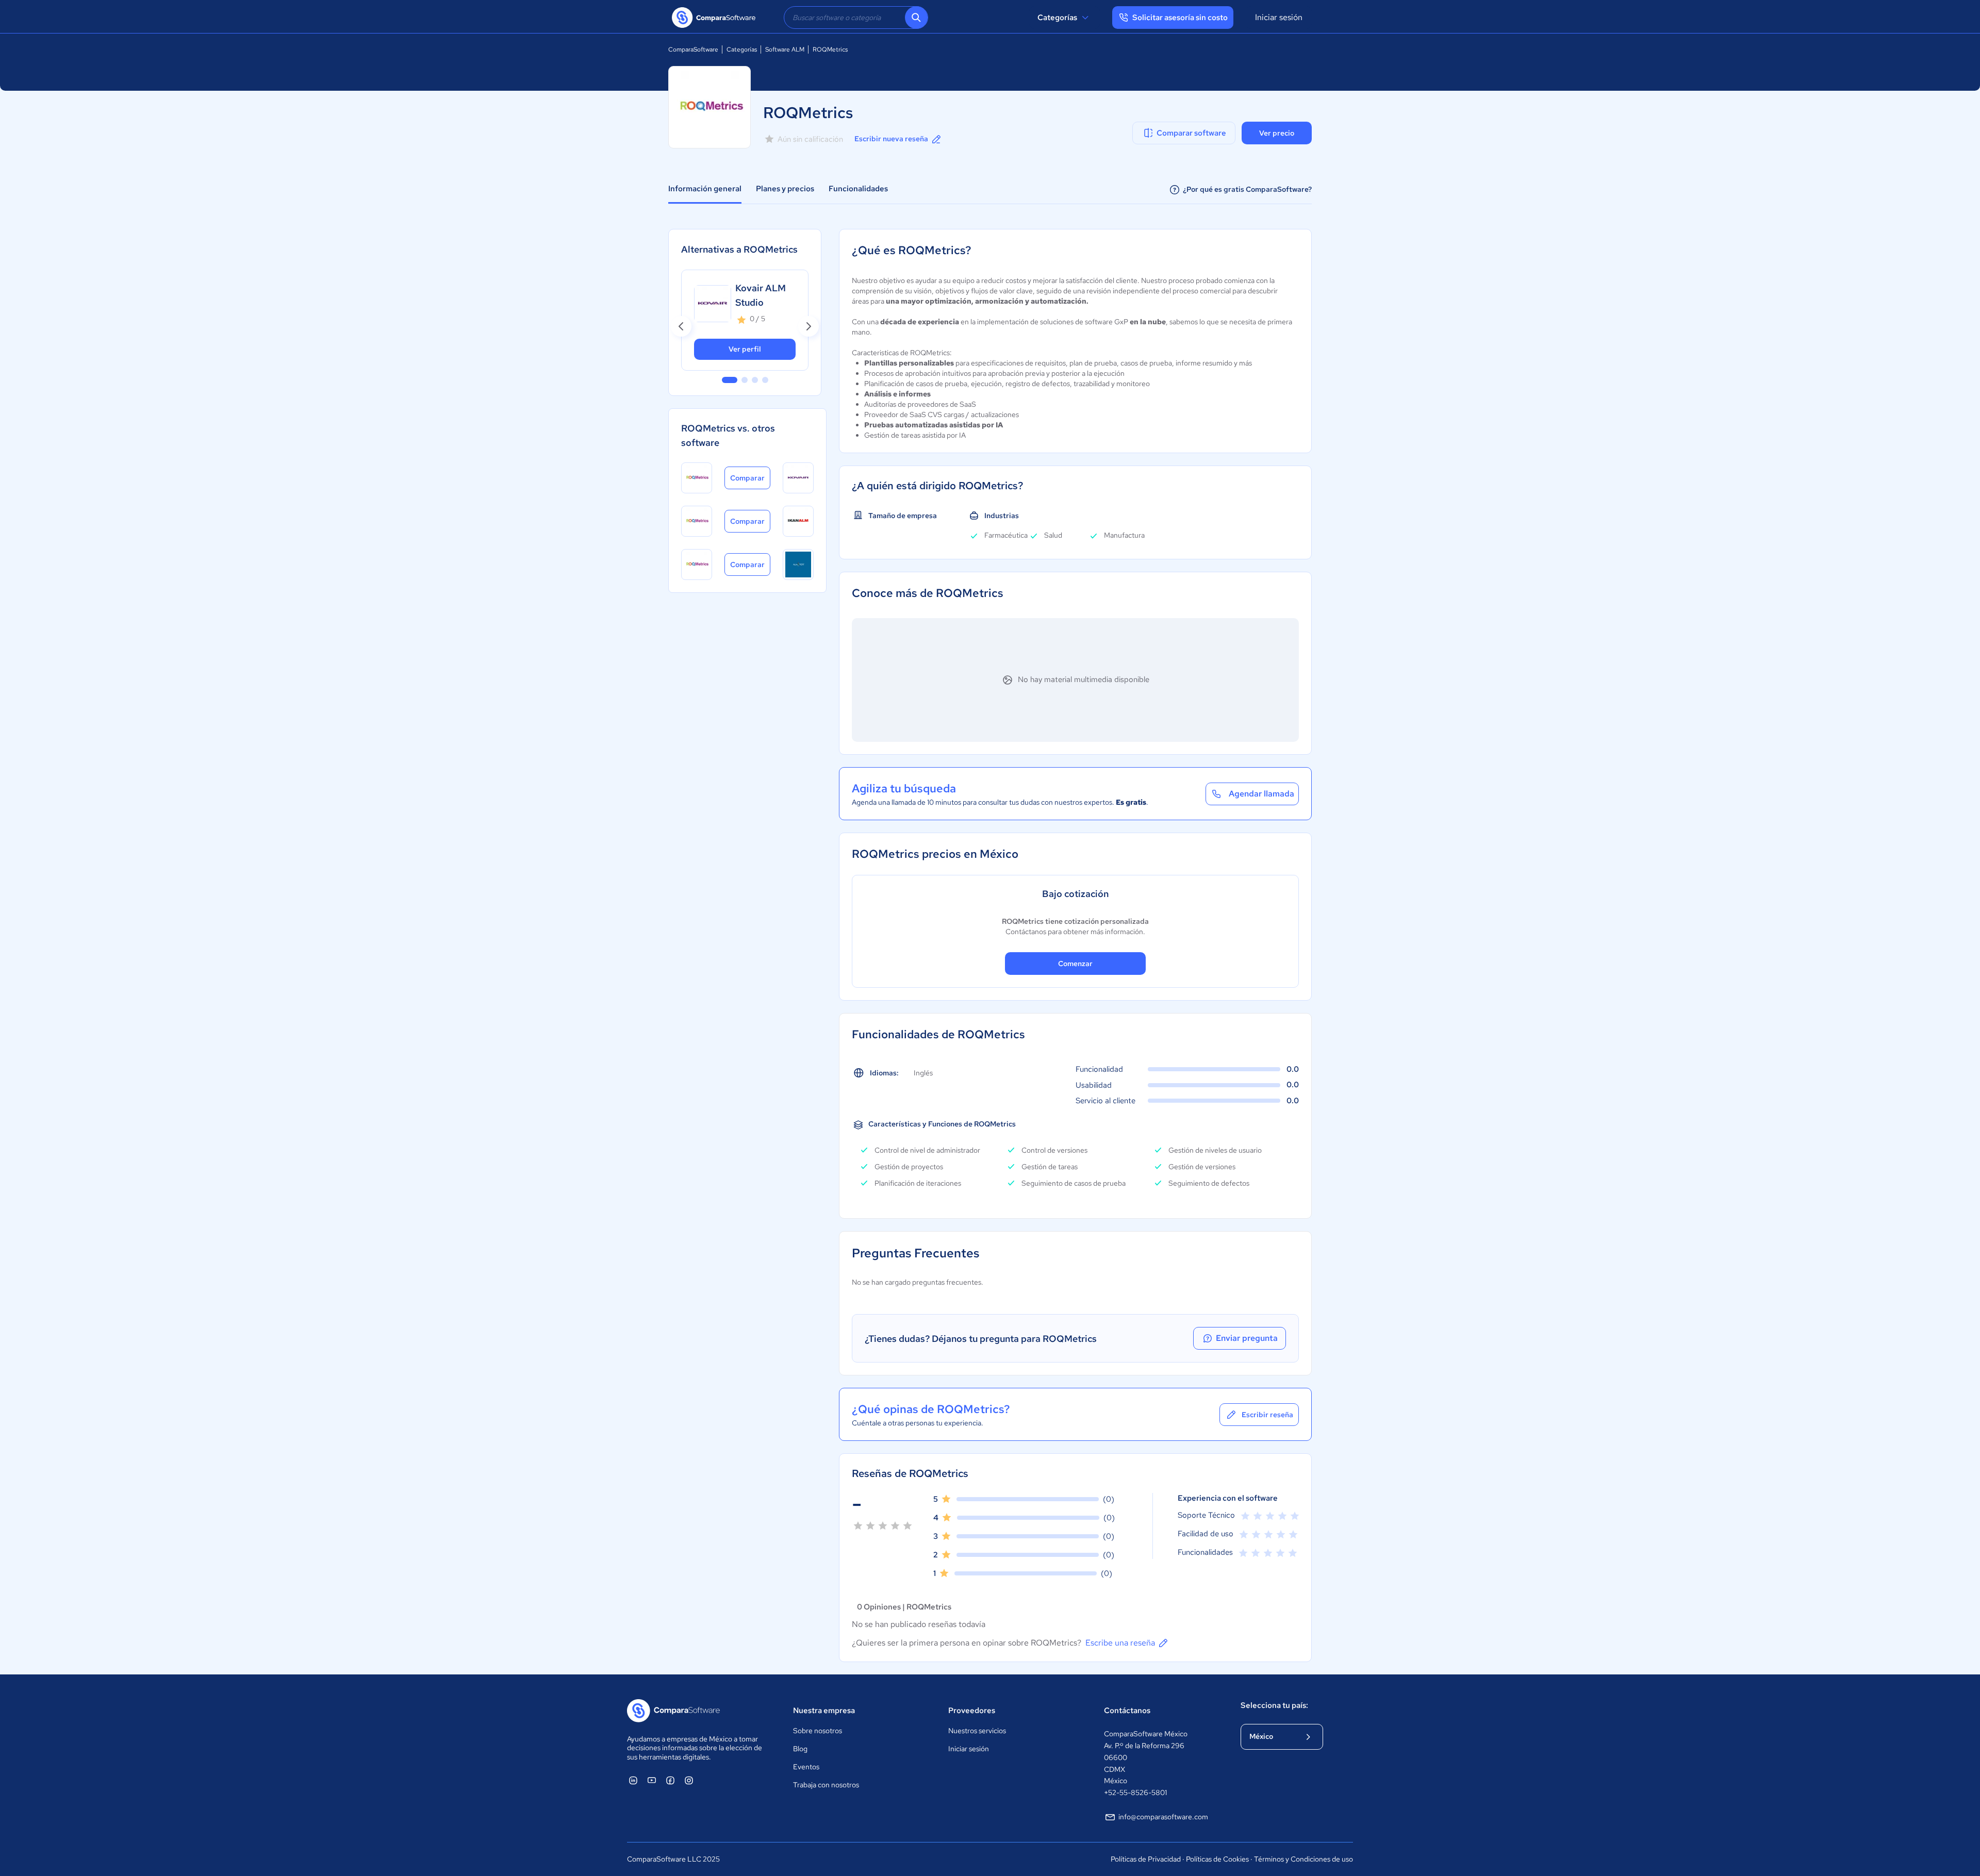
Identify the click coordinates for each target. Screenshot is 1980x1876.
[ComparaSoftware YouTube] (652, 1780)
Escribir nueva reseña (891, 139)
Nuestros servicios (977, 1731)
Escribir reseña (1267, 1415)
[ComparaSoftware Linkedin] (633, 1780)
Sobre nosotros (818, 1731)
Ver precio (1277, 133)
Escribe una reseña (1120, 1643)
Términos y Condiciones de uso (1303, 1859)
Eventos (806, 1767)
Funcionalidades (858, 189)
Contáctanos (1127, 1711)
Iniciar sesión (1279, 17)
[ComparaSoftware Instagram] (689, 1780)
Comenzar (1075, 964)
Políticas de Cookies (1217, 1859)
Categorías (1057, 18)
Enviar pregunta (1247, 1338)
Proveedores (972, 1711)
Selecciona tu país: (1274, 1705)
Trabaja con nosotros (826, 1785)
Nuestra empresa (824, 1711)
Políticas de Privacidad (1146, 1859)
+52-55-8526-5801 (1135, 1792)
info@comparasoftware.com (1163, 1817)
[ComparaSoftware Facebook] (670, 1780)
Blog (800, 1749)
